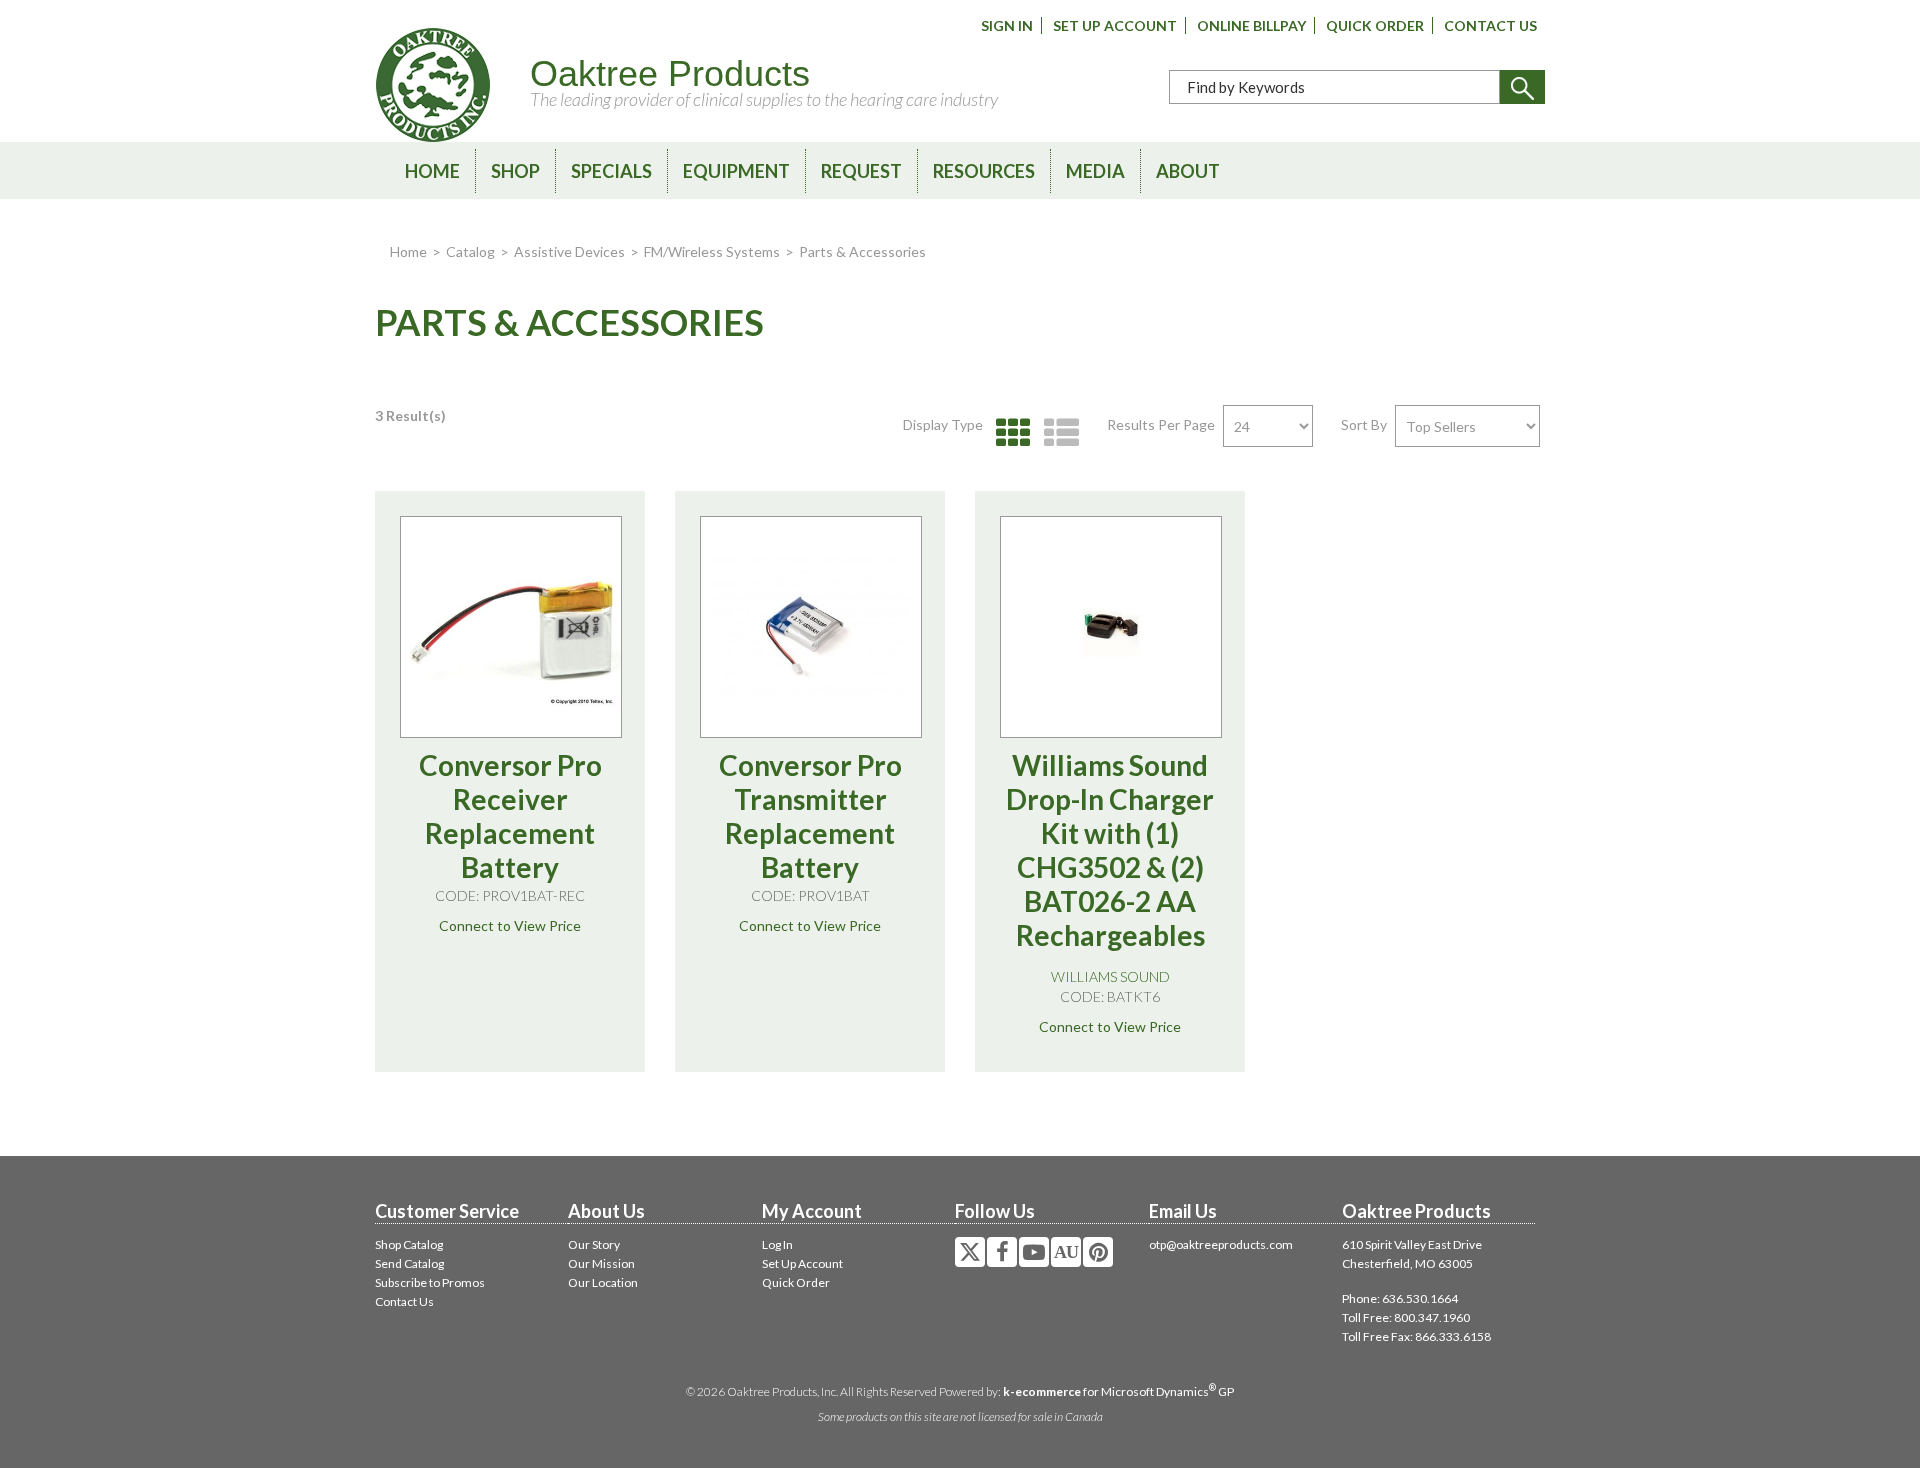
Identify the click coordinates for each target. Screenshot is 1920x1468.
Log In (777, 1244)
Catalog (470, 251)
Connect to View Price (510, 925)
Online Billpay (1251, 25)
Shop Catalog (409, 1244)
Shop (515, 171)
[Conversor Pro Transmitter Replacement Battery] (811, 627)
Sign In (1007, 25)
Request (861, 171)
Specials (611, 171)
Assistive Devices (569, 251)
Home (432, 171)
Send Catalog (409, 1263)
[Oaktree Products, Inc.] (433, 85)
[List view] (1056, 433)
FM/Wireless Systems (712, 251)
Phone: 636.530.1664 (1400, 1298)
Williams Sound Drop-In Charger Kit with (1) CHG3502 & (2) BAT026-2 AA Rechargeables (1110, 850)
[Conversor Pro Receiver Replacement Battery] (511, 627)
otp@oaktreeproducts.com (1221, 1244)
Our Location (603, 1282)
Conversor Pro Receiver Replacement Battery (510, 816)
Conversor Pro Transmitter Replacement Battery (810, 816)
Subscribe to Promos (430, 1282)
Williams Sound (1110, 976)
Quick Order (1375, 25)
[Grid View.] (1008, 433)
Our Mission (601, 1263)
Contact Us (1490, 25)
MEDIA (1095, 171)
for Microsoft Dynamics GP (1118, 1391)
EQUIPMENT (736, 171)
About (1188, 171)
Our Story (594, 1244)
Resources (984, 171)
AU (1066, 1252)
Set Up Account (1115, 25)
